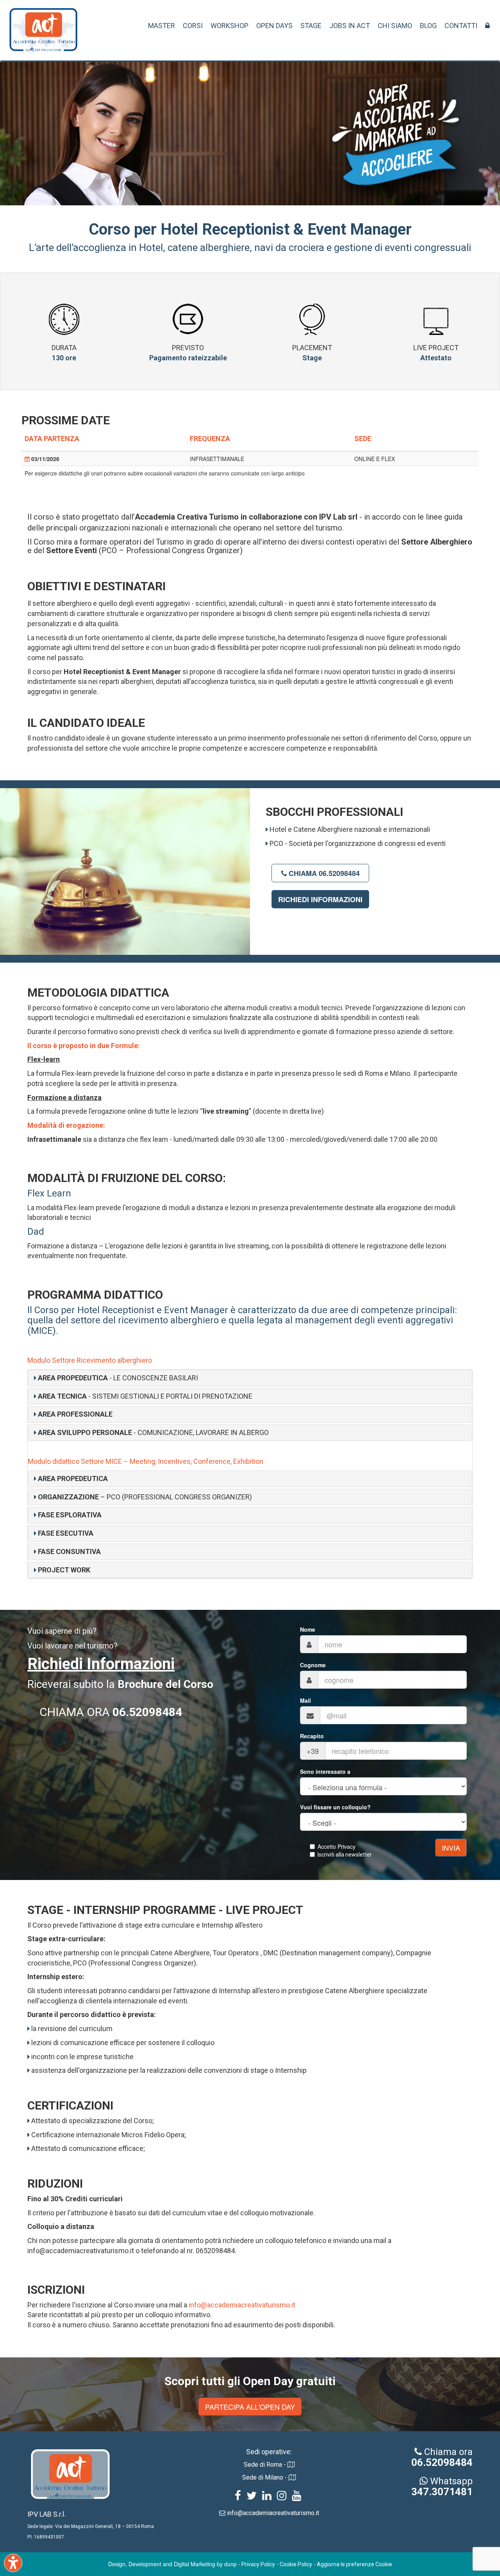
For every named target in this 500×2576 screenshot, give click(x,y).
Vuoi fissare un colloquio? (335, 1807)
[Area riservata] (487, 26)
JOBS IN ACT (350, 26)
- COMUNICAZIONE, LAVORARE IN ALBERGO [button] (153, 1432)
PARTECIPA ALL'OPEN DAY (250, 2407)
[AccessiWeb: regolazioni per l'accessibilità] (13, 2563)
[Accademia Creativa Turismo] (43, 34)
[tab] (250, 1378)
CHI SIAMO (395, 26)
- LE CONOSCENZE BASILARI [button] (118, 1378)
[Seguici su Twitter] (252, 2497)
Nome (308, 1629)
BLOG (428, 26)
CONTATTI (461, 26)
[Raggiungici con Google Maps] (291, 2465)
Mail (305, 1700)
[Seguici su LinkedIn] (267, 2497)
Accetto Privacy (337, 1846)
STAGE (311, 26)
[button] (73, 1414)
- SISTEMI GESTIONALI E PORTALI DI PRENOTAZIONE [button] (145, 1396)
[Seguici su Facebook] (238, 2497)
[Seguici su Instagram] (282, 2497)
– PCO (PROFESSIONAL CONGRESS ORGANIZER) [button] (145, 1497)
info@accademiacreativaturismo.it (242, 2305)
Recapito (312, 1736)
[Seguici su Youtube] (296, 2497)
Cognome (313, 1665)
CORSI (193, 26)
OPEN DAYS (274, 26)
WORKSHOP (229, 26)
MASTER (162, 26)
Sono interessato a (325, 1771)
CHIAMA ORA (109, 1712)
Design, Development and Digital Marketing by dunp (172, 2564)
